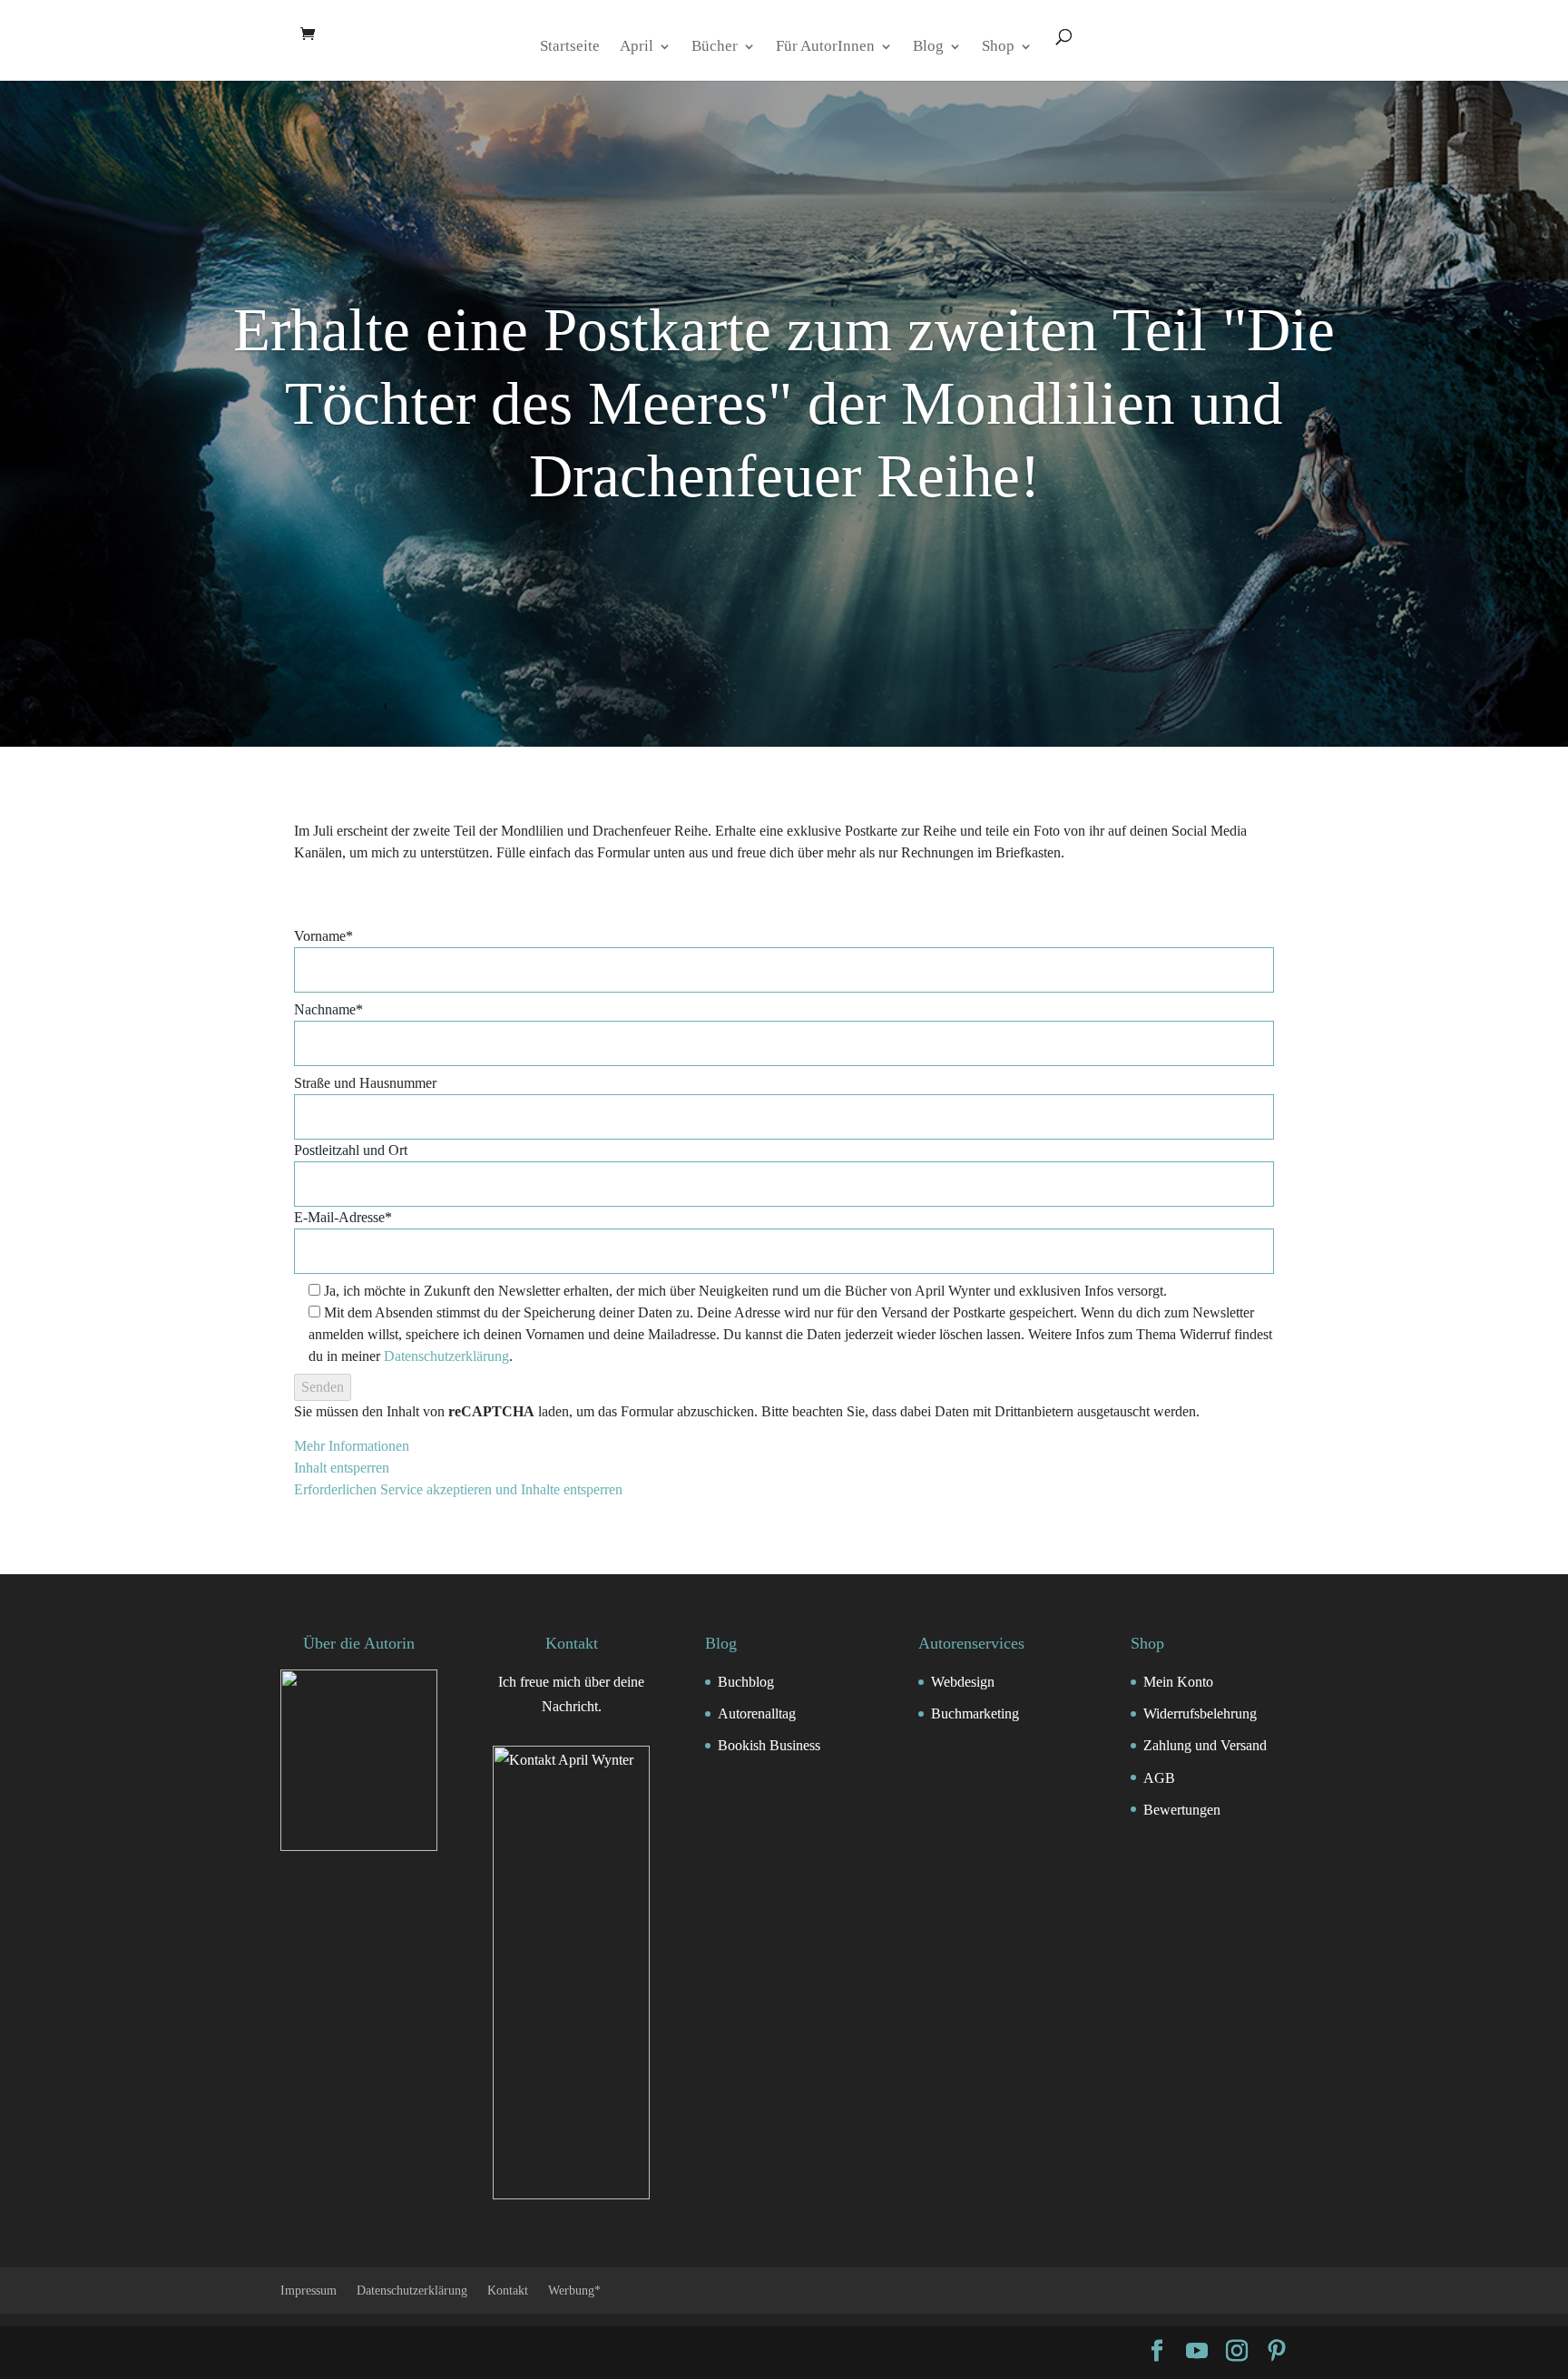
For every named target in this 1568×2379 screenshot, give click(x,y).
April (637, 47)
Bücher (715, 47)
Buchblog (746, 1682)
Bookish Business (769, 1745)
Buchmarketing (975, 1713)
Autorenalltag (757, 1713)
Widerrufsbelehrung (1200, 1713)
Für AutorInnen (825, 47)
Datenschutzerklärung (446, 1356)
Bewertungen (1182, 1810)
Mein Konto (1178, 1682)
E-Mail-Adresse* (343, 1217)
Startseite (570, 47)
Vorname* (323, 936)
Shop (998, 47)
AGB (1159, 1778)
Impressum (309, 2291)
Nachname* (328, 1009)
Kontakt (508, 2291)
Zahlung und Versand (1205, 1745)
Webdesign (963, 1682)
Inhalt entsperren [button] (342, 1468)
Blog (928, 47)
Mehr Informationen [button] (352, 1446)
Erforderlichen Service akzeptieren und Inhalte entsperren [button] (458, 1489)
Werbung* (574, 2291)
